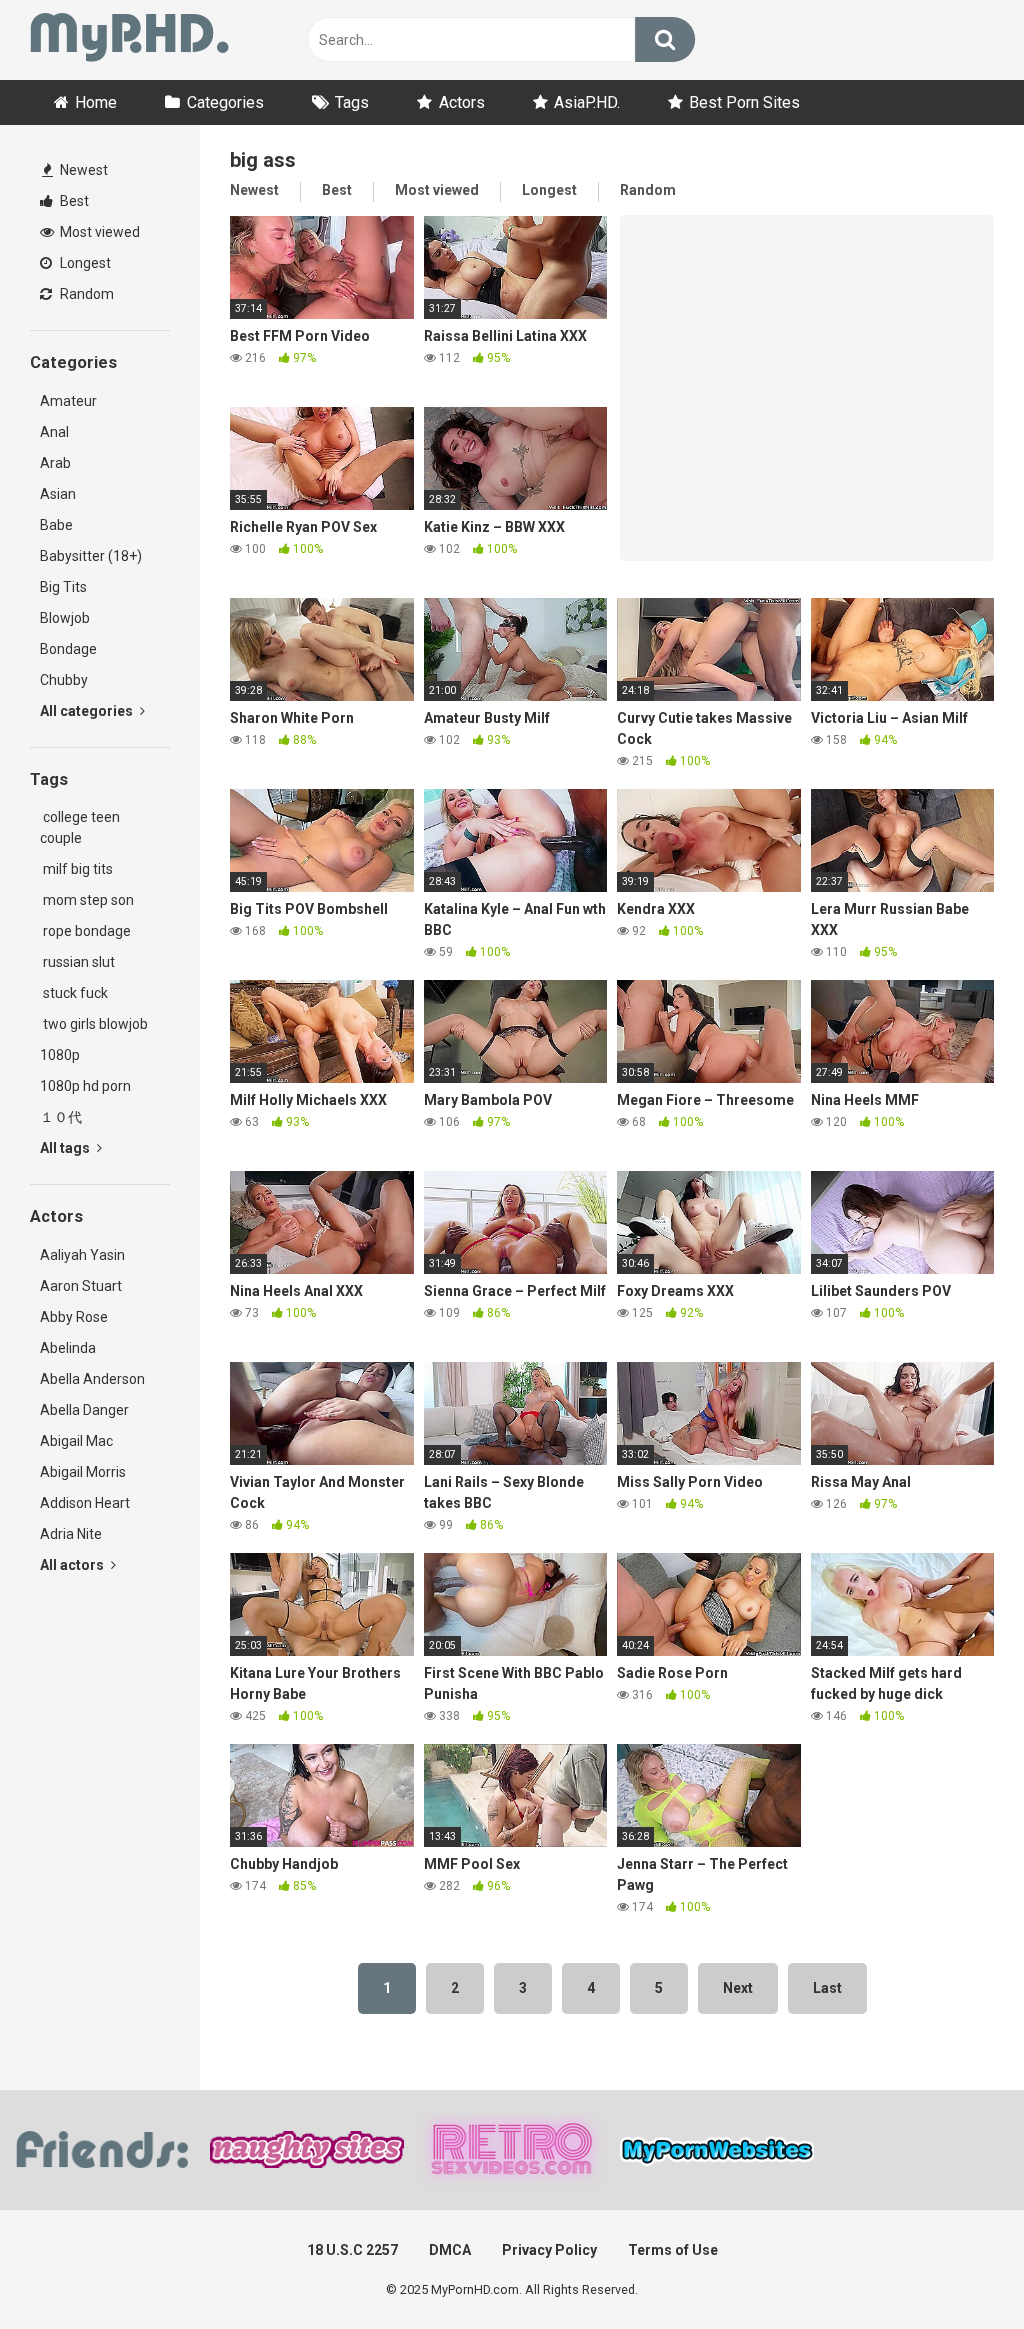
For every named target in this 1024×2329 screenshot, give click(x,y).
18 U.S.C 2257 (352, 2250)
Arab (55, 463)
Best (73, 201)
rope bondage (85, 931)
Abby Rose (74, 1317)
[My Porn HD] (129, 40)
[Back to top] (957, 2268)
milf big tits (76, 869)
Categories (225, 102)
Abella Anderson (92, 1379)
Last (827, 1988)
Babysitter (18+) (91, 556)
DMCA (450, 2250)
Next (738, 1988)
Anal (54, 432)
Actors (462, 102)
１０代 (61, 1117)
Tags (352, 102)
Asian (58, 494)
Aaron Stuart (81, 1286)
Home (96, 102)
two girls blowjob (94, 1024)
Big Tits (63, 587)
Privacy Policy (549, 2250)
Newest (82, 170)
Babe (56, 525)
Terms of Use (673, 2250)
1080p (60, 1055)
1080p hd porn (85, 1086)
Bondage (68, 649)
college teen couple (80, 827)
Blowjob (65, 618)
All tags (66, 1148)
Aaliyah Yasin (82, 1255)
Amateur (68, 401)
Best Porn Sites (744, 102)
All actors (73, 1565)
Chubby (64, 680)
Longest (84, 263)
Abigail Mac (76, 1441)
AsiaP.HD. (587, 102)
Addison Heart (85, 1503)
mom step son (87, 900)
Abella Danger (84, 1410)
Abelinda (68, 1348)
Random (85, 294)
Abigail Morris (83, 1472)
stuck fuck (74, 993)
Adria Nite (71, 1534)
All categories (88, 711)
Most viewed (98, 232)
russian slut (77, 962)
